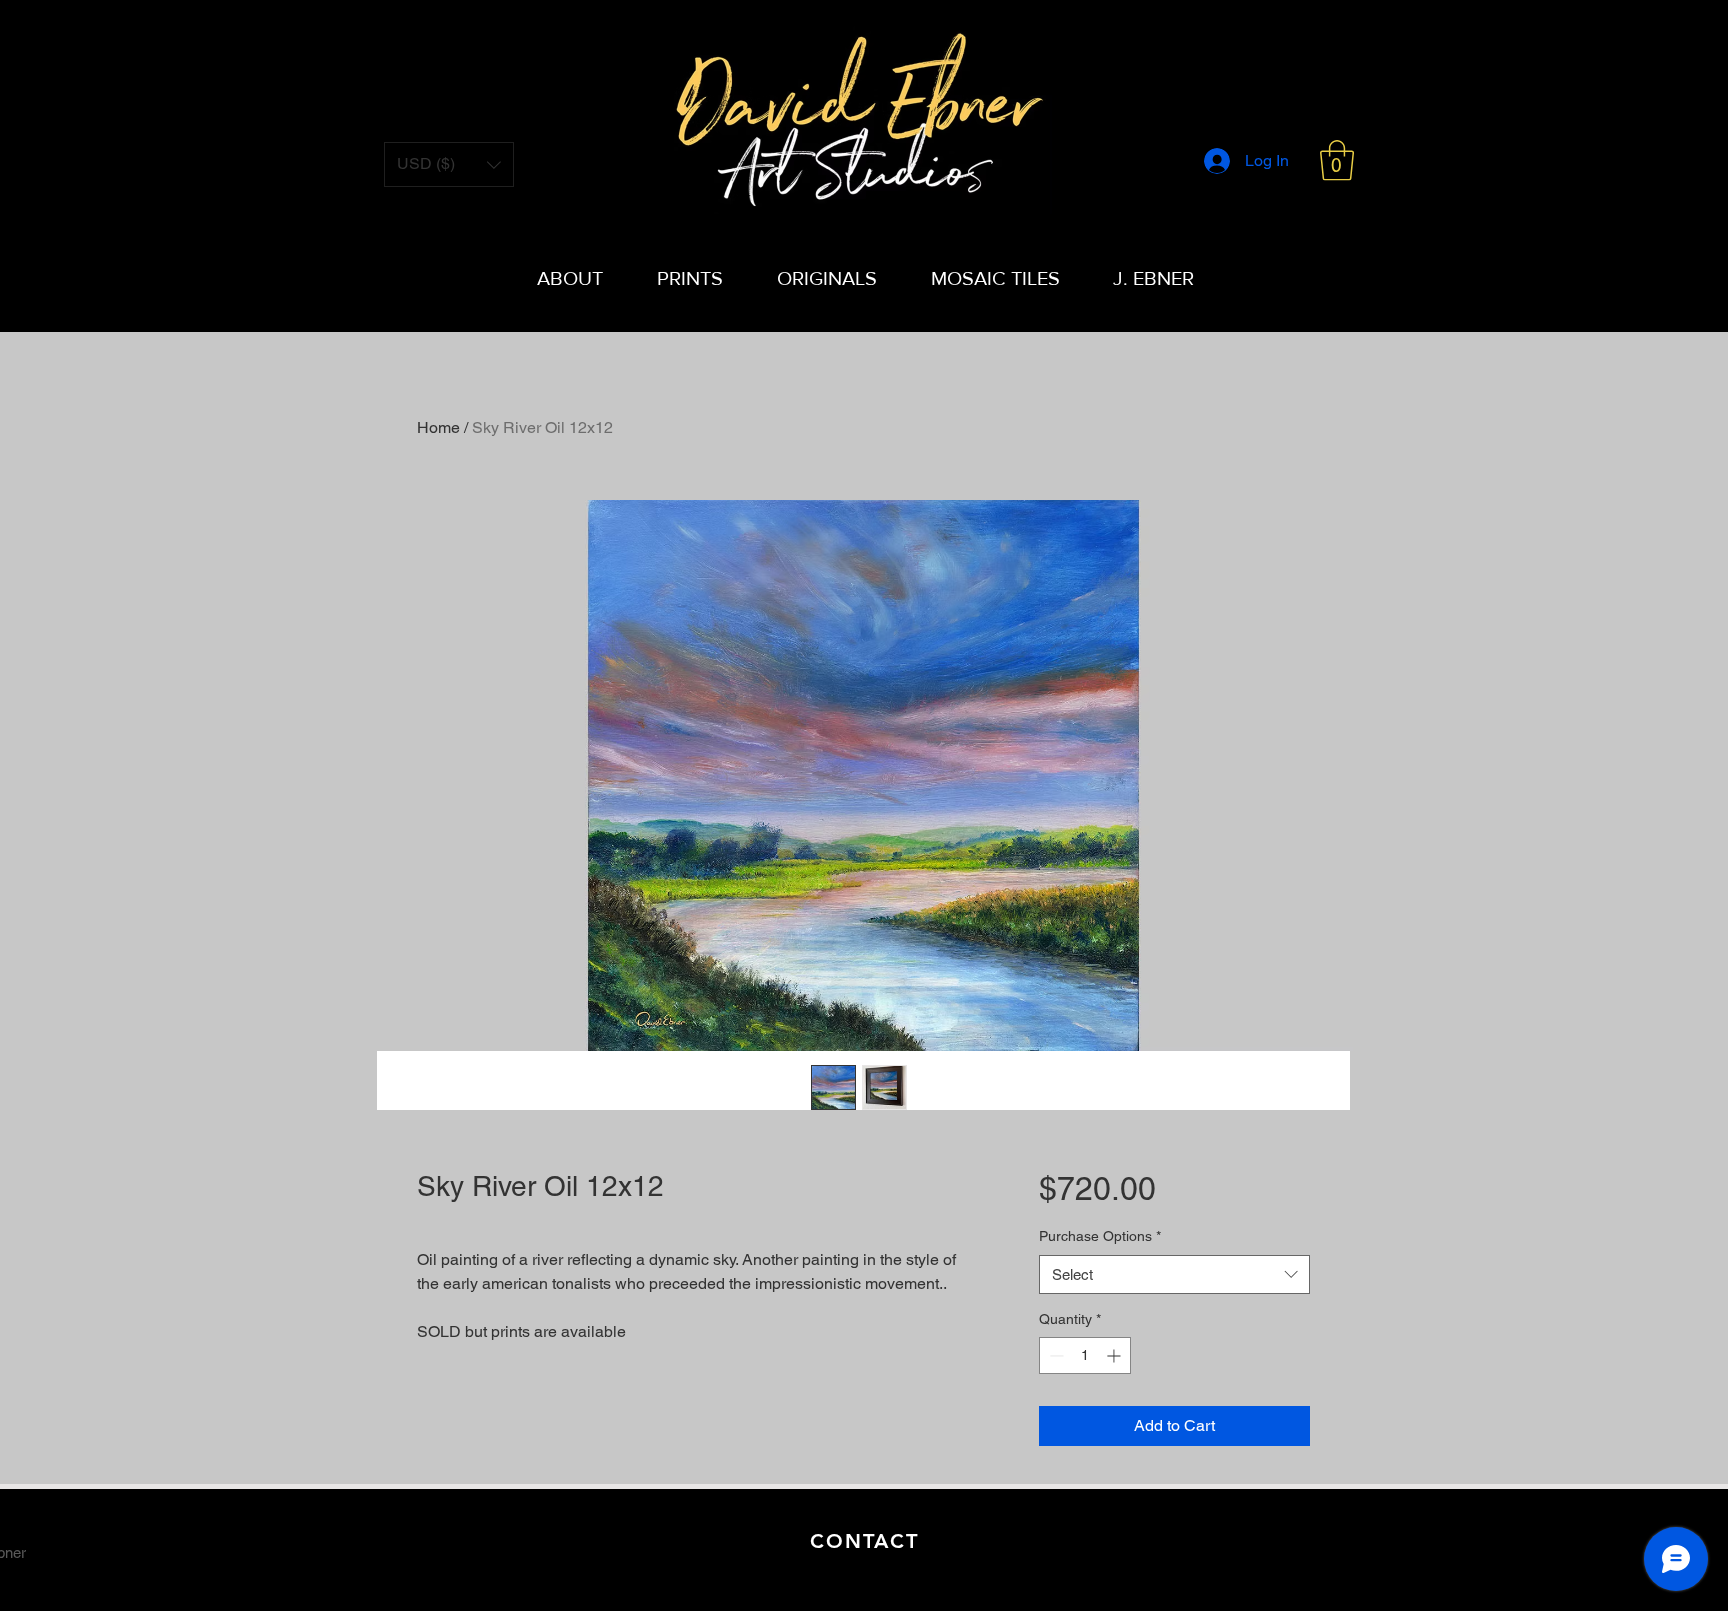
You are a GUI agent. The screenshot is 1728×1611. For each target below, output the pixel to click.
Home (438, 427)
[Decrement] (1054, 1355)
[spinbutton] (1085, 1355)
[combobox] (1174, 1274)
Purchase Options (1100, 1236)
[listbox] (449, 164)
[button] (1337, 160)
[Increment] (1115, 1355)
